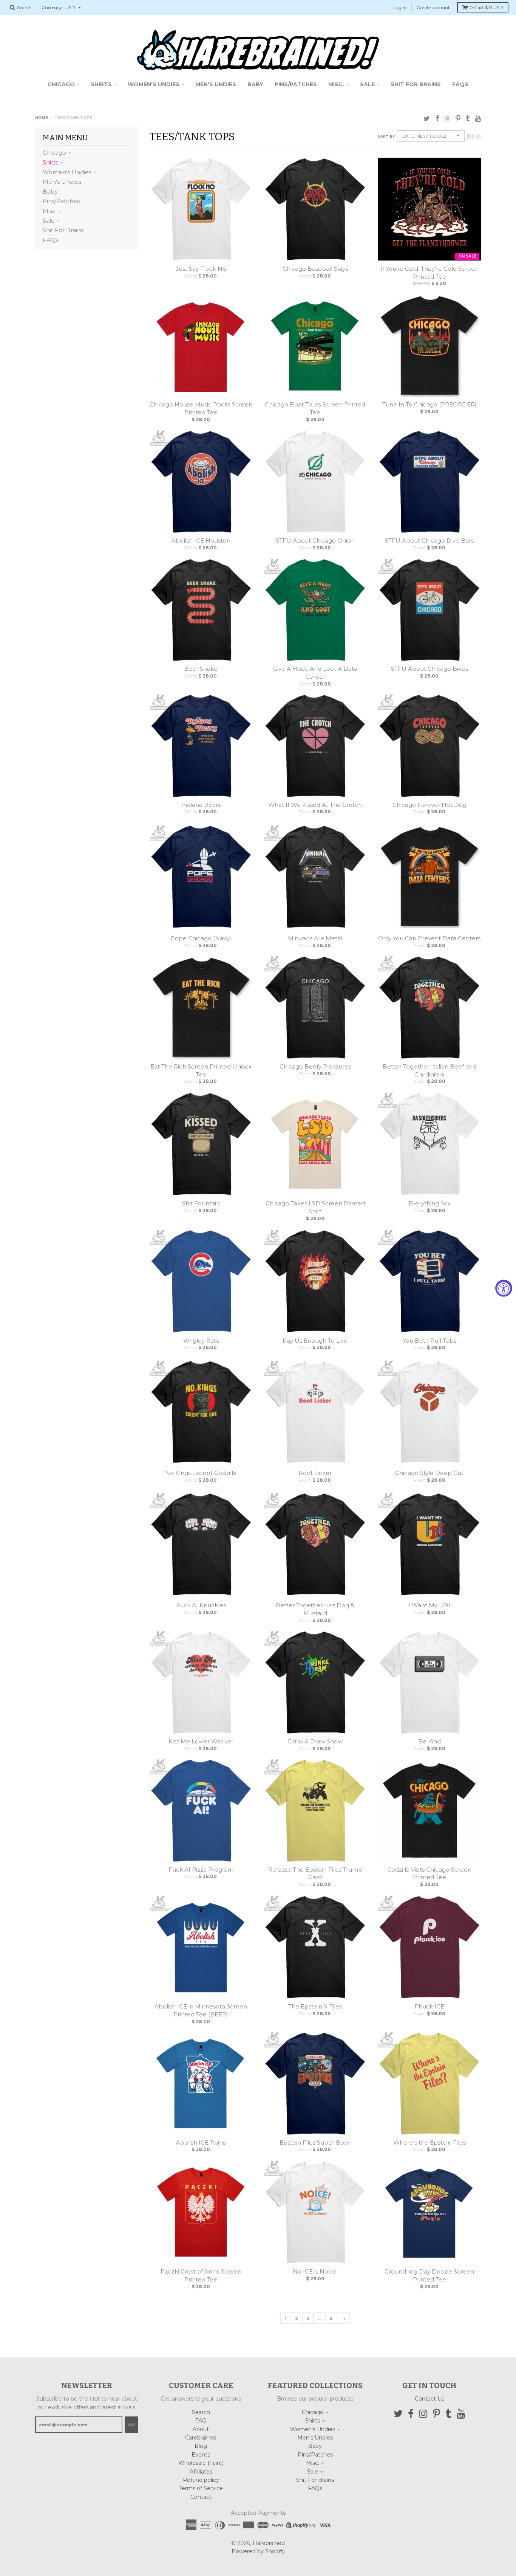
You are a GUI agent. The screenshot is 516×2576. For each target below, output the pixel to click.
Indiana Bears (201, 805)
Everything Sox (429, 1203)
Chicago (54, 153)
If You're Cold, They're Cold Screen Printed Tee (429, 273)
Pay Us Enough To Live (315, 1341)
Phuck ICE (429, 2006)
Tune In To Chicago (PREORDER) (429, 404)
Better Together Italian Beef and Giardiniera (429, 1070)
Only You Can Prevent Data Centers (429, 938)
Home (42, 118)
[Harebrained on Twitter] (427, 119)
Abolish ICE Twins (201, 2143)
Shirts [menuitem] (101, 84)
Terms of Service (201, 2488)
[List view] (478, 137)
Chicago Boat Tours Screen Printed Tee (315, 408)
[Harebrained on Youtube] (478, 119)
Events (201, 2455)
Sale (49, 221)
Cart (486, 7)
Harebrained (269, 2543)
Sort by (386, 136)
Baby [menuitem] (255, 84)
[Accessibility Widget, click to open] (504, 1288)
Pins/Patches (61, 201)
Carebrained (201, 2438)
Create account (433, 7)
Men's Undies (62, 182)
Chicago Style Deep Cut (429, 1473)
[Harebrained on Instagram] (447, 119)
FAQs (50, 240)
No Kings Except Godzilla (201, 1473)
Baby (50, 192)
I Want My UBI (429, 1605)
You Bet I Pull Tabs (429, 1341)
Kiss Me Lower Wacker (201, 1741)
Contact (201, 2497)
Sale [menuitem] (367, 84)
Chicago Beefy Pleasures (315, 1066)
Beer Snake (201, 669)
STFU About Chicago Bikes (429, 669)
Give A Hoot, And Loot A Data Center (315, 673)
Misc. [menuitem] (336, 84)
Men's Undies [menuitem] (216, 84)
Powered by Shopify (258, 2551)
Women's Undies (67, 172)
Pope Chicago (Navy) (201, 938)
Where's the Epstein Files (429, 2143)
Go (131, 2424)
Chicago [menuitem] (61, 84)
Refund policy (201, 2480)
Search (201, 2412)
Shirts (50, 162)
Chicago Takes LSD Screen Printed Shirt (315, 1207)
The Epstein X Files (315, 2006)
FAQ (201, 2421)
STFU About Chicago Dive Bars (429, 540)
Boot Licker (315, 1473)
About (201, 2429)
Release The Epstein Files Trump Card (315, 1873)
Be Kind (429, 1741)
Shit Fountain (201, 1203)
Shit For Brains (63, 230)
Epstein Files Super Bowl (315, 2143)
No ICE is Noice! (315, 2271)
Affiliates (201, 2472)
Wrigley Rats (201, 1341)
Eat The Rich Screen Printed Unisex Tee (201, 1070)
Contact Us (429, 2399)
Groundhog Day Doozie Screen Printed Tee (429, 2275)
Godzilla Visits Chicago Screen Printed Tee (429, 1873)
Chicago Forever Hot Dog (429, 805)
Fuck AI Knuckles (201, 1605)
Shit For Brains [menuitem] (416, 84)
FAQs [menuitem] (460, 84)
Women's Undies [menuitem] (154, 84)
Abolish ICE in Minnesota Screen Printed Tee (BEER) (201, 2010)
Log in (400, 7)
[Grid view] (470, 137)
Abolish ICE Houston (201, 540)
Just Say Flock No (201, 269)
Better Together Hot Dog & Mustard (315, 1609)
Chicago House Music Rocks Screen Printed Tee (201, 408)
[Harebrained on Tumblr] (468, 119)
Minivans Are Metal (315, 938)
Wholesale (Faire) (201, 2463)
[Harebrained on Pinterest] (458, 119)
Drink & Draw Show (315, 1741)
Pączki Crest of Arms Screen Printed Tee (201, 2275)
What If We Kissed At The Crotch (315, 805)
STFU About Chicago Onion (315, 540)
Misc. (50, 211)
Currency (52, 7)
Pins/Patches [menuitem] (296, 84)
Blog (201, 2446)
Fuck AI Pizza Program (201, 1870)
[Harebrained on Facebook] (437, 119)
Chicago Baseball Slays (315, 269)
